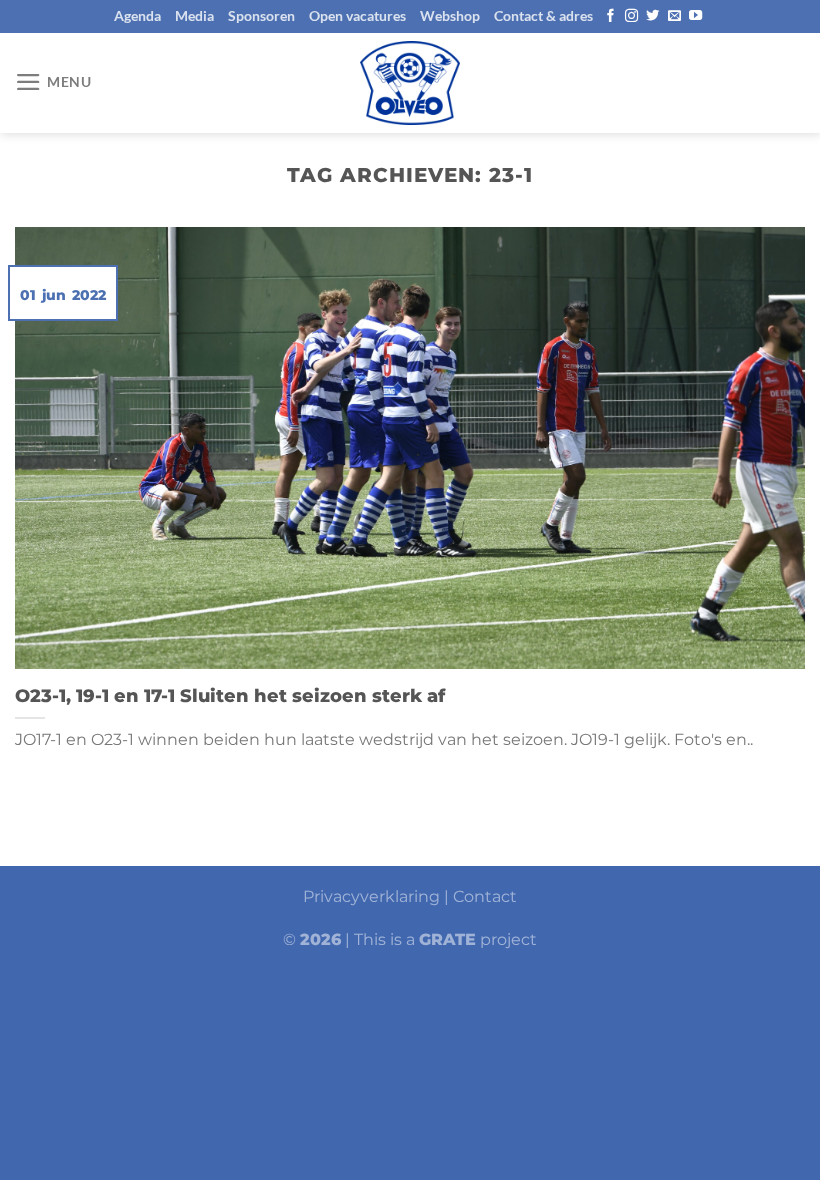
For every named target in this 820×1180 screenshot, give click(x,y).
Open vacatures (357, 15)
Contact (485, 896)
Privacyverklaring (371, 896)
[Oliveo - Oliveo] (410, 83)
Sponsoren (261, 15)
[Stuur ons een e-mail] (674, 16)
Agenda (137, 15)
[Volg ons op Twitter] (652, 16)
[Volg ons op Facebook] (610, 16)
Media (194, 15)
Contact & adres (543, 15)
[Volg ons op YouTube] (695, 16)
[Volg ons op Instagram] (631, 16)
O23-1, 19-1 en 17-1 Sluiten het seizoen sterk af (230, 695)
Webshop (450, 15)
